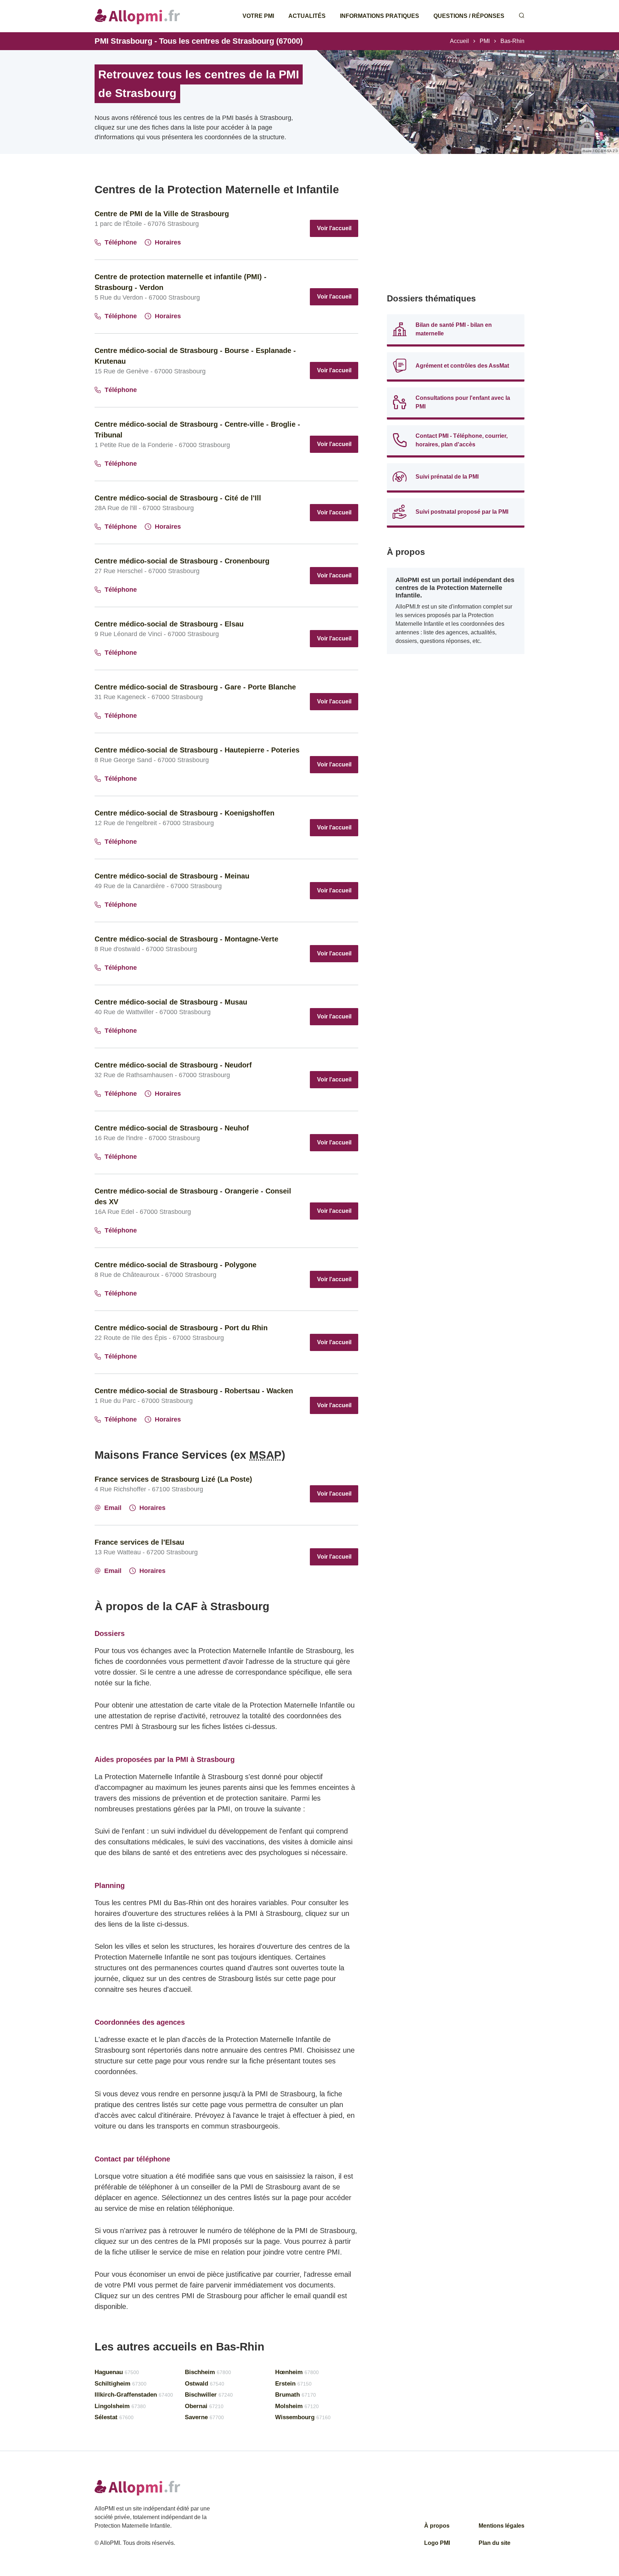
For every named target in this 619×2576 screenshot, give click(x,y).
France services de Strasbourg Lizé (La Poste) (173, 1479)
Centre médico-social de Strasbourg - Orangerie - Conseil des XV (193, 1196)
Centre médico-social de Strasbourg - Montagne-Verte (186, 939)
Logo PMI (437, 2543)
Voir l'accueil (334, 228)
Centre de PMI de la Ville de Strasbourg (162, 214)
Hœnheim (297, 2372)
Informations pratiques (380, 16)
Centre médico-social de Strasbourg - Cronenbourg (182, 561)
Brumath (296, 2395)
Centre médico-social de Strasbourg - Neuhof (172, 1128)
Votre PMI (258, 16)
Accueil (459, 41)
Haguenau (117, 2372)
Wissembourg (303, 2417)
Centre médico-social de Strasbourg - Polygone (176, 1265)
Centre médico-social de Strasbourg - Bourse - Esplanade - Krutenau (195, 356)
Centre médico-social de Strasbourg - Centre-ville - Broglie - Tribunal (197, 430)
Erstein (293, 2384)
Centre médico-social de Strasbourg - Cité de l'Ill (178, 498)
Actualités (307, 16)
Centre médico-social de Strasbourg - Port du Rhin (181, 1328)
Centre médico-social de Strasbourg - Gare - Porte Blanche (195, 687)
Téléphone (121, 242)
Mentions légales (502, 2526)
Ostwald (205, 2384)
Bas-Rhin (512, 41)
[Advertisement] (456, 233)
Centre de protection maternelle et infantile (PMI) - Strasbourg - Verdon (181, 282)
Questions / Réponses (469, 16)
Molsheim (297, 2406)
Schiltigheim (121, 2384)
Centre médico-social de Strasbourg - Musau (171, 1002)
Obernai (204, 2406)
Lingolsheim (120, 2406)
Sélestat (114, 2417)
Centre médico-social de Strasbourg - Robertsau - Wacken (194, 1391)
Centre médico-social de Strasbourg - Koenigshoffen (184, 813)
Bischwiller (209, 2395)
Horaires (168, 242)
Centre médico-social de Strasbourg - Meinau (172, 876)
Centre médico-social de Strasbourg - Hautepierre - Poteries (197, 750)
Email (113, 1508)
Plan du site (495, 2543)
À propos (437, 2526)
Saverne (204, 2417)
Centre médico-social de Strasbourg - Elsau (169, 624)
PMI (485, 41)
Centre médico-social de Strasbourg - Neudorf (173, 1065)
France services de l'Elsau (139, 1542)
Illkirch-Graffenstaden (134, 2395)
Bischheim (208, 2372)
